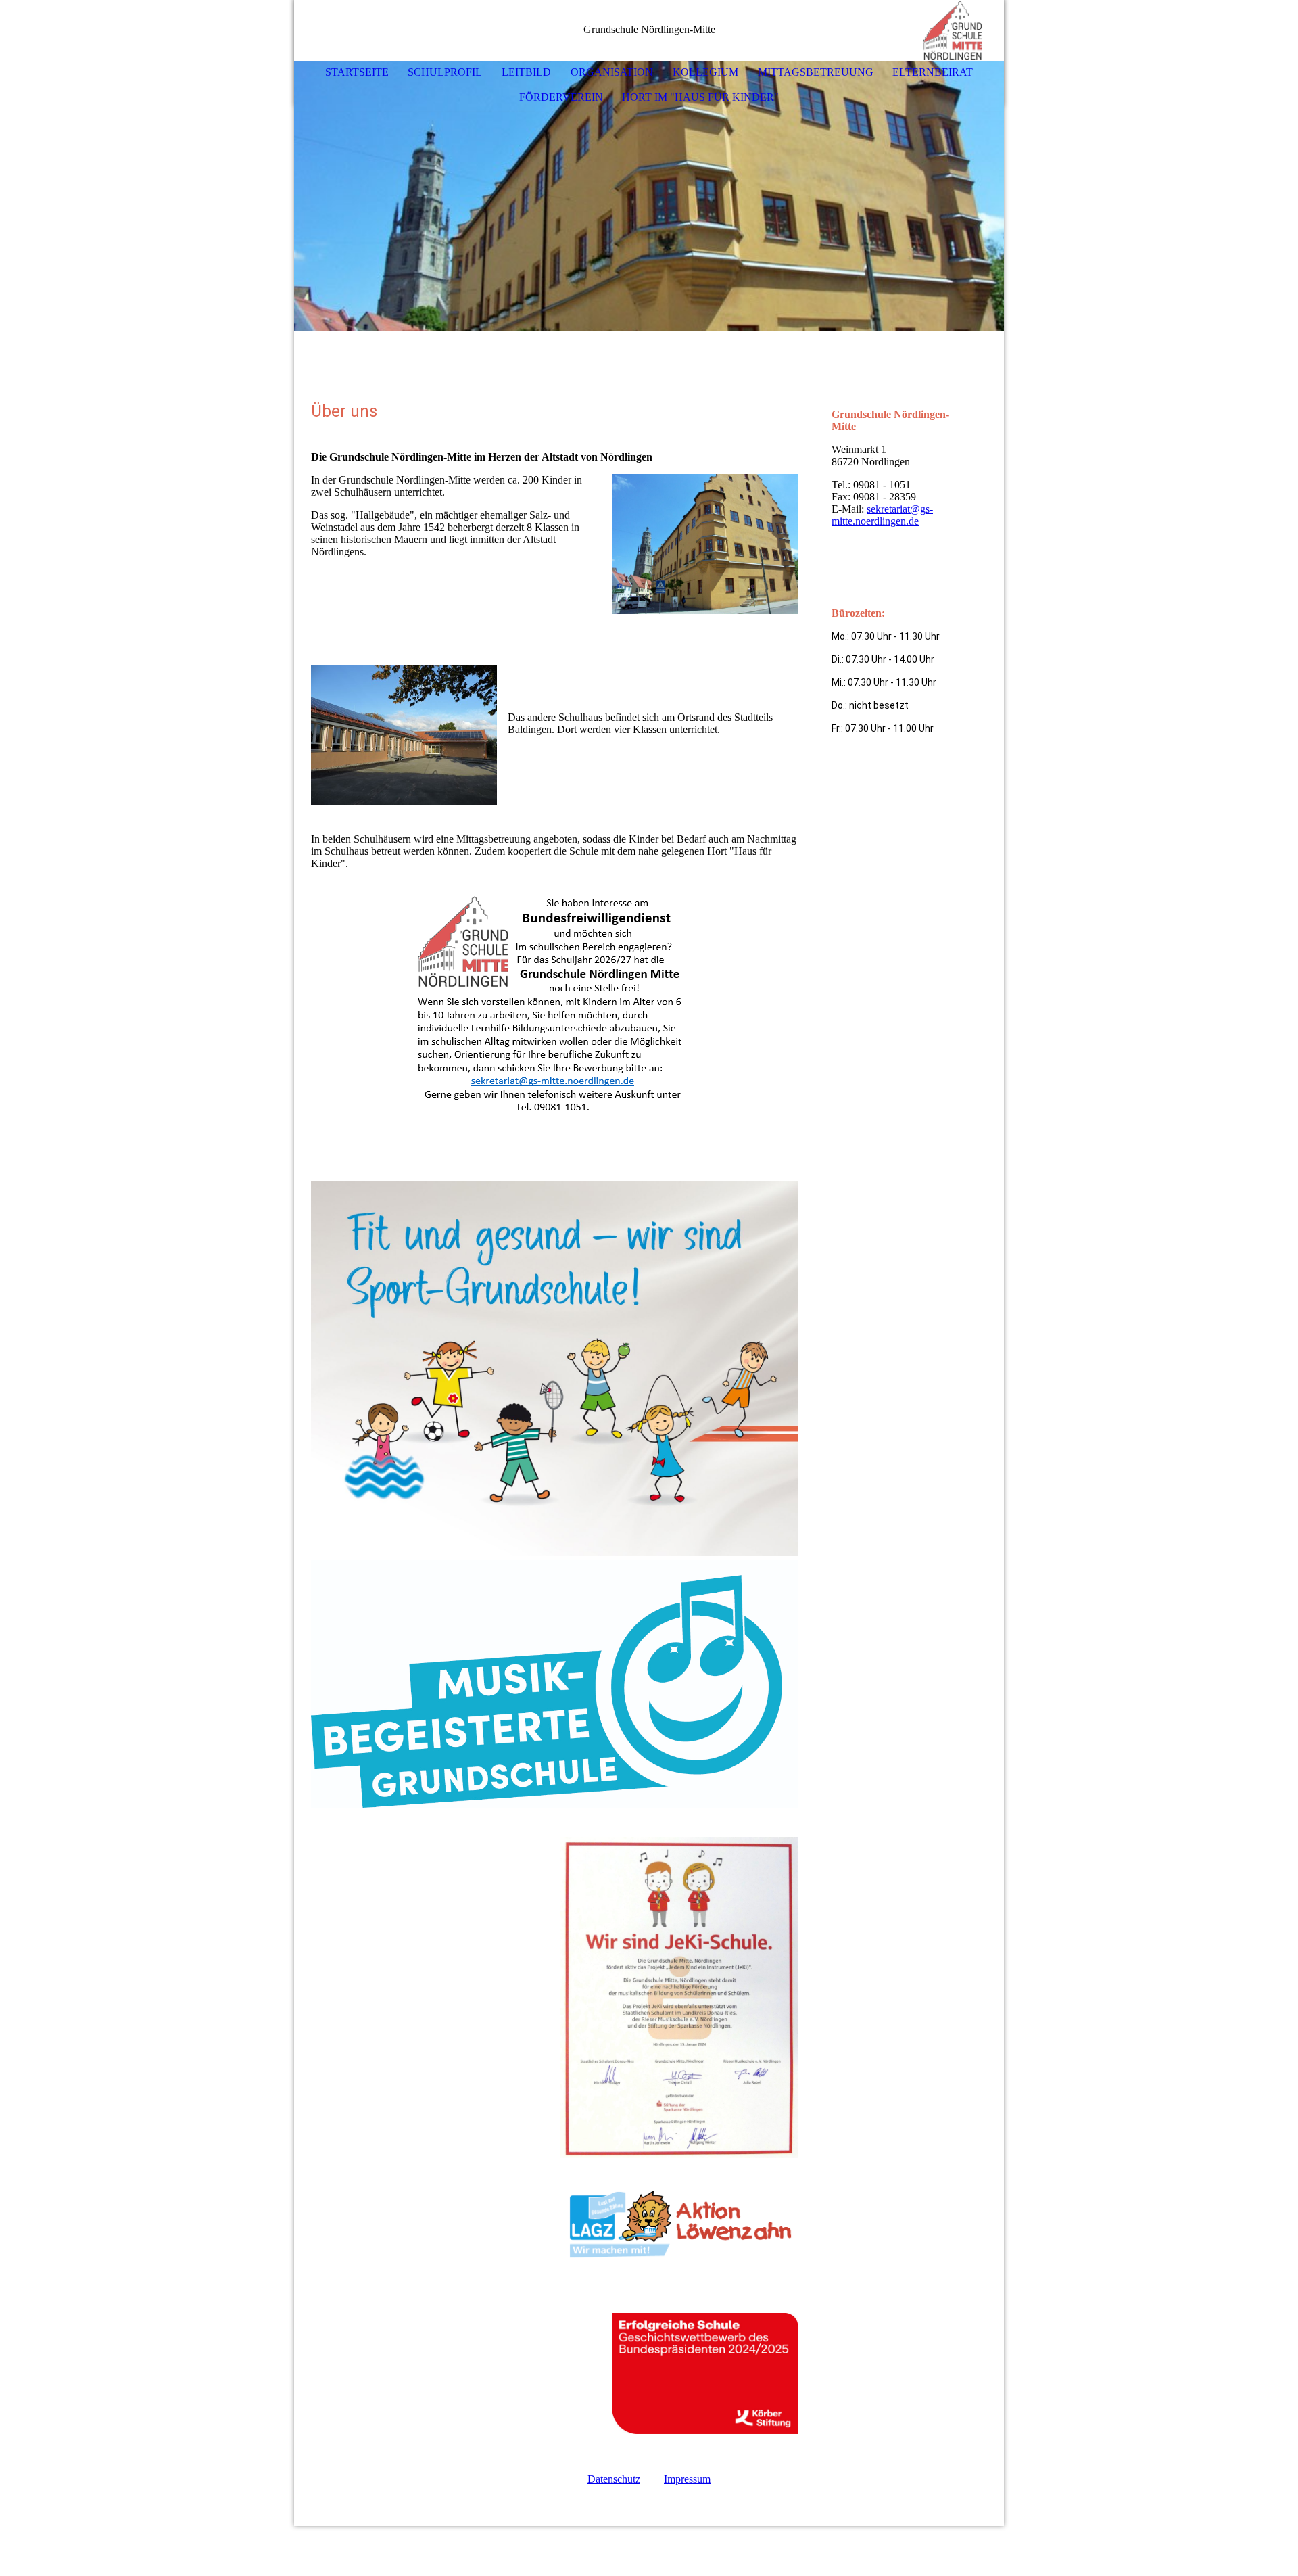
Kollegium (705, 72)
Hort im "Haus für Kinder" (700, 97)
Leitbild (526, 72)
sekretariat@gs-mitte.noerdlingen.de (882, 515)
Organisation (612, 72)
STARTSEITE (357, 72)
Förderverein (561, 97)
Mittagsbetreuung (816, 72)
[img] (953, 30)
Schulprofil (445, 72)
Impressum (687, 2479)
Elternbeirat (933, 72)
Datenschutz (614, 2479)
